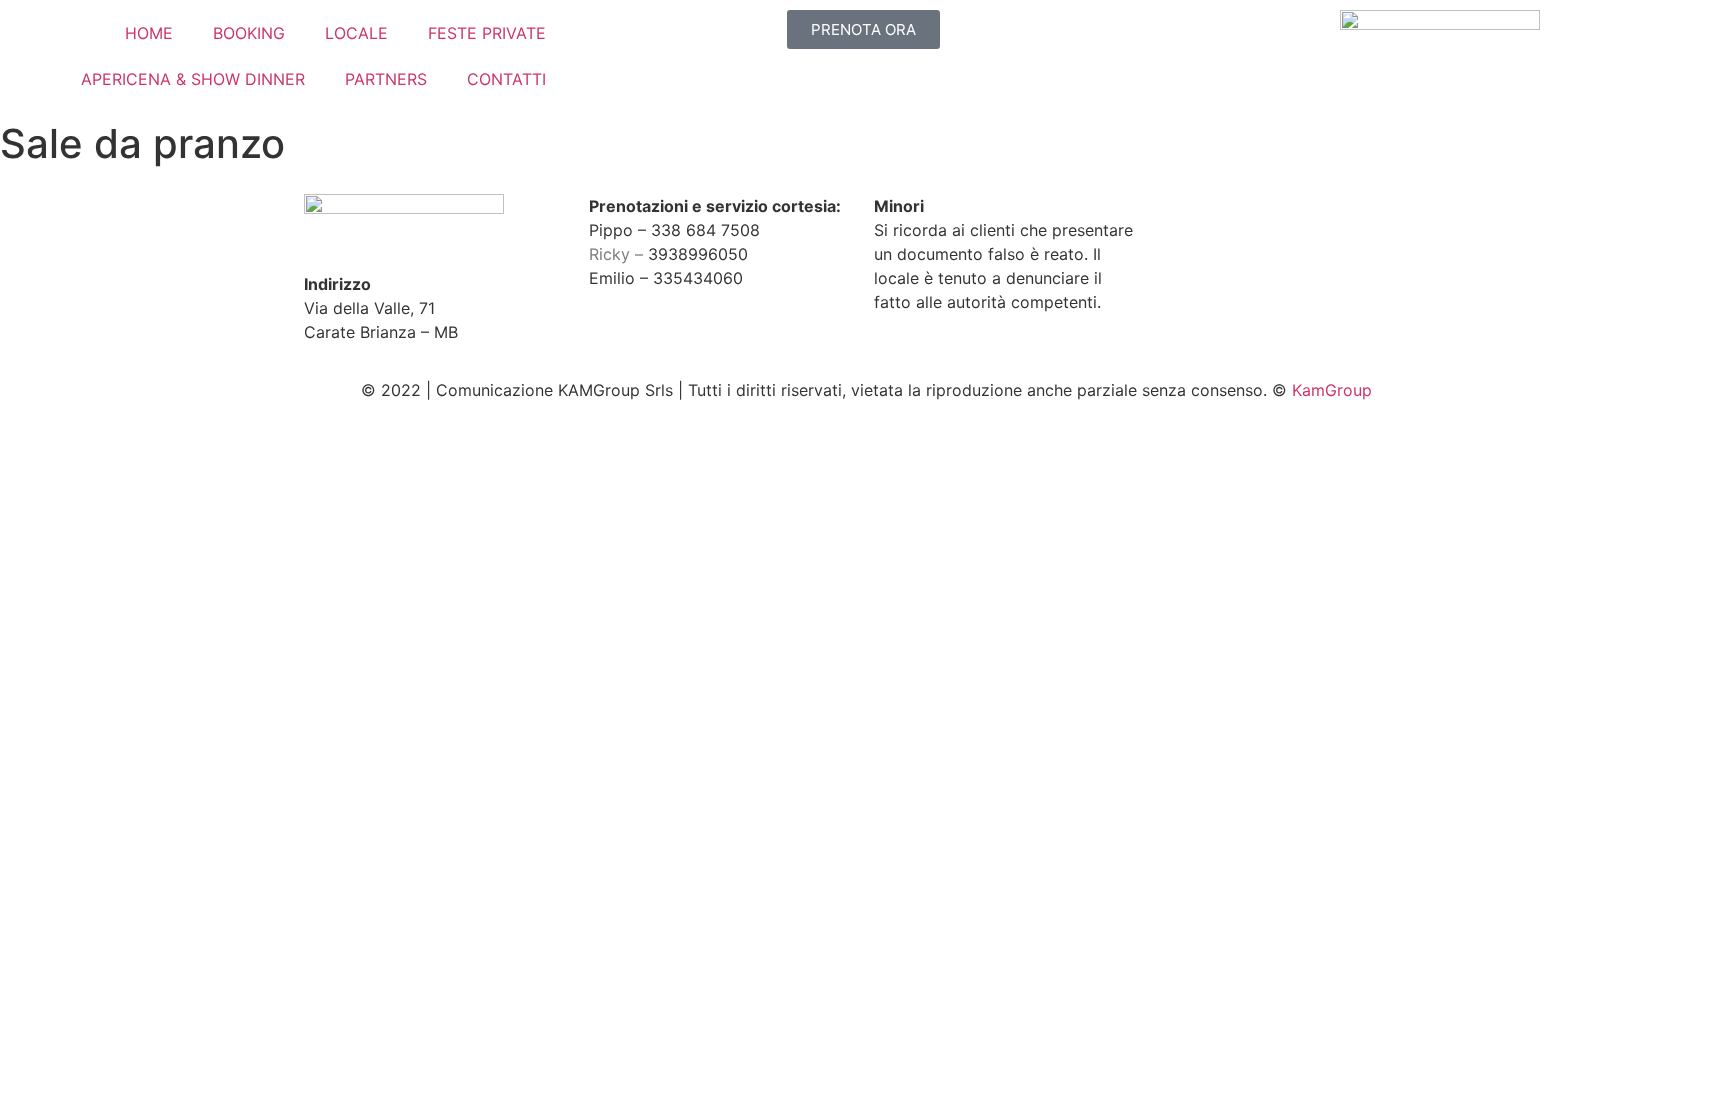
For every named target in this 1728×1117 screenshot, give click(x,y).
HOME (149, 33)
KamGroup (1332, 390)
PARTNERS (386, 79)
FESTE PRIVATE (487, 33)
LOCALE (356, 33)
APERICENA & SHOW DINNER (193, 79)
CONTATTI (506, 79)
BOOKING (249, 33)
